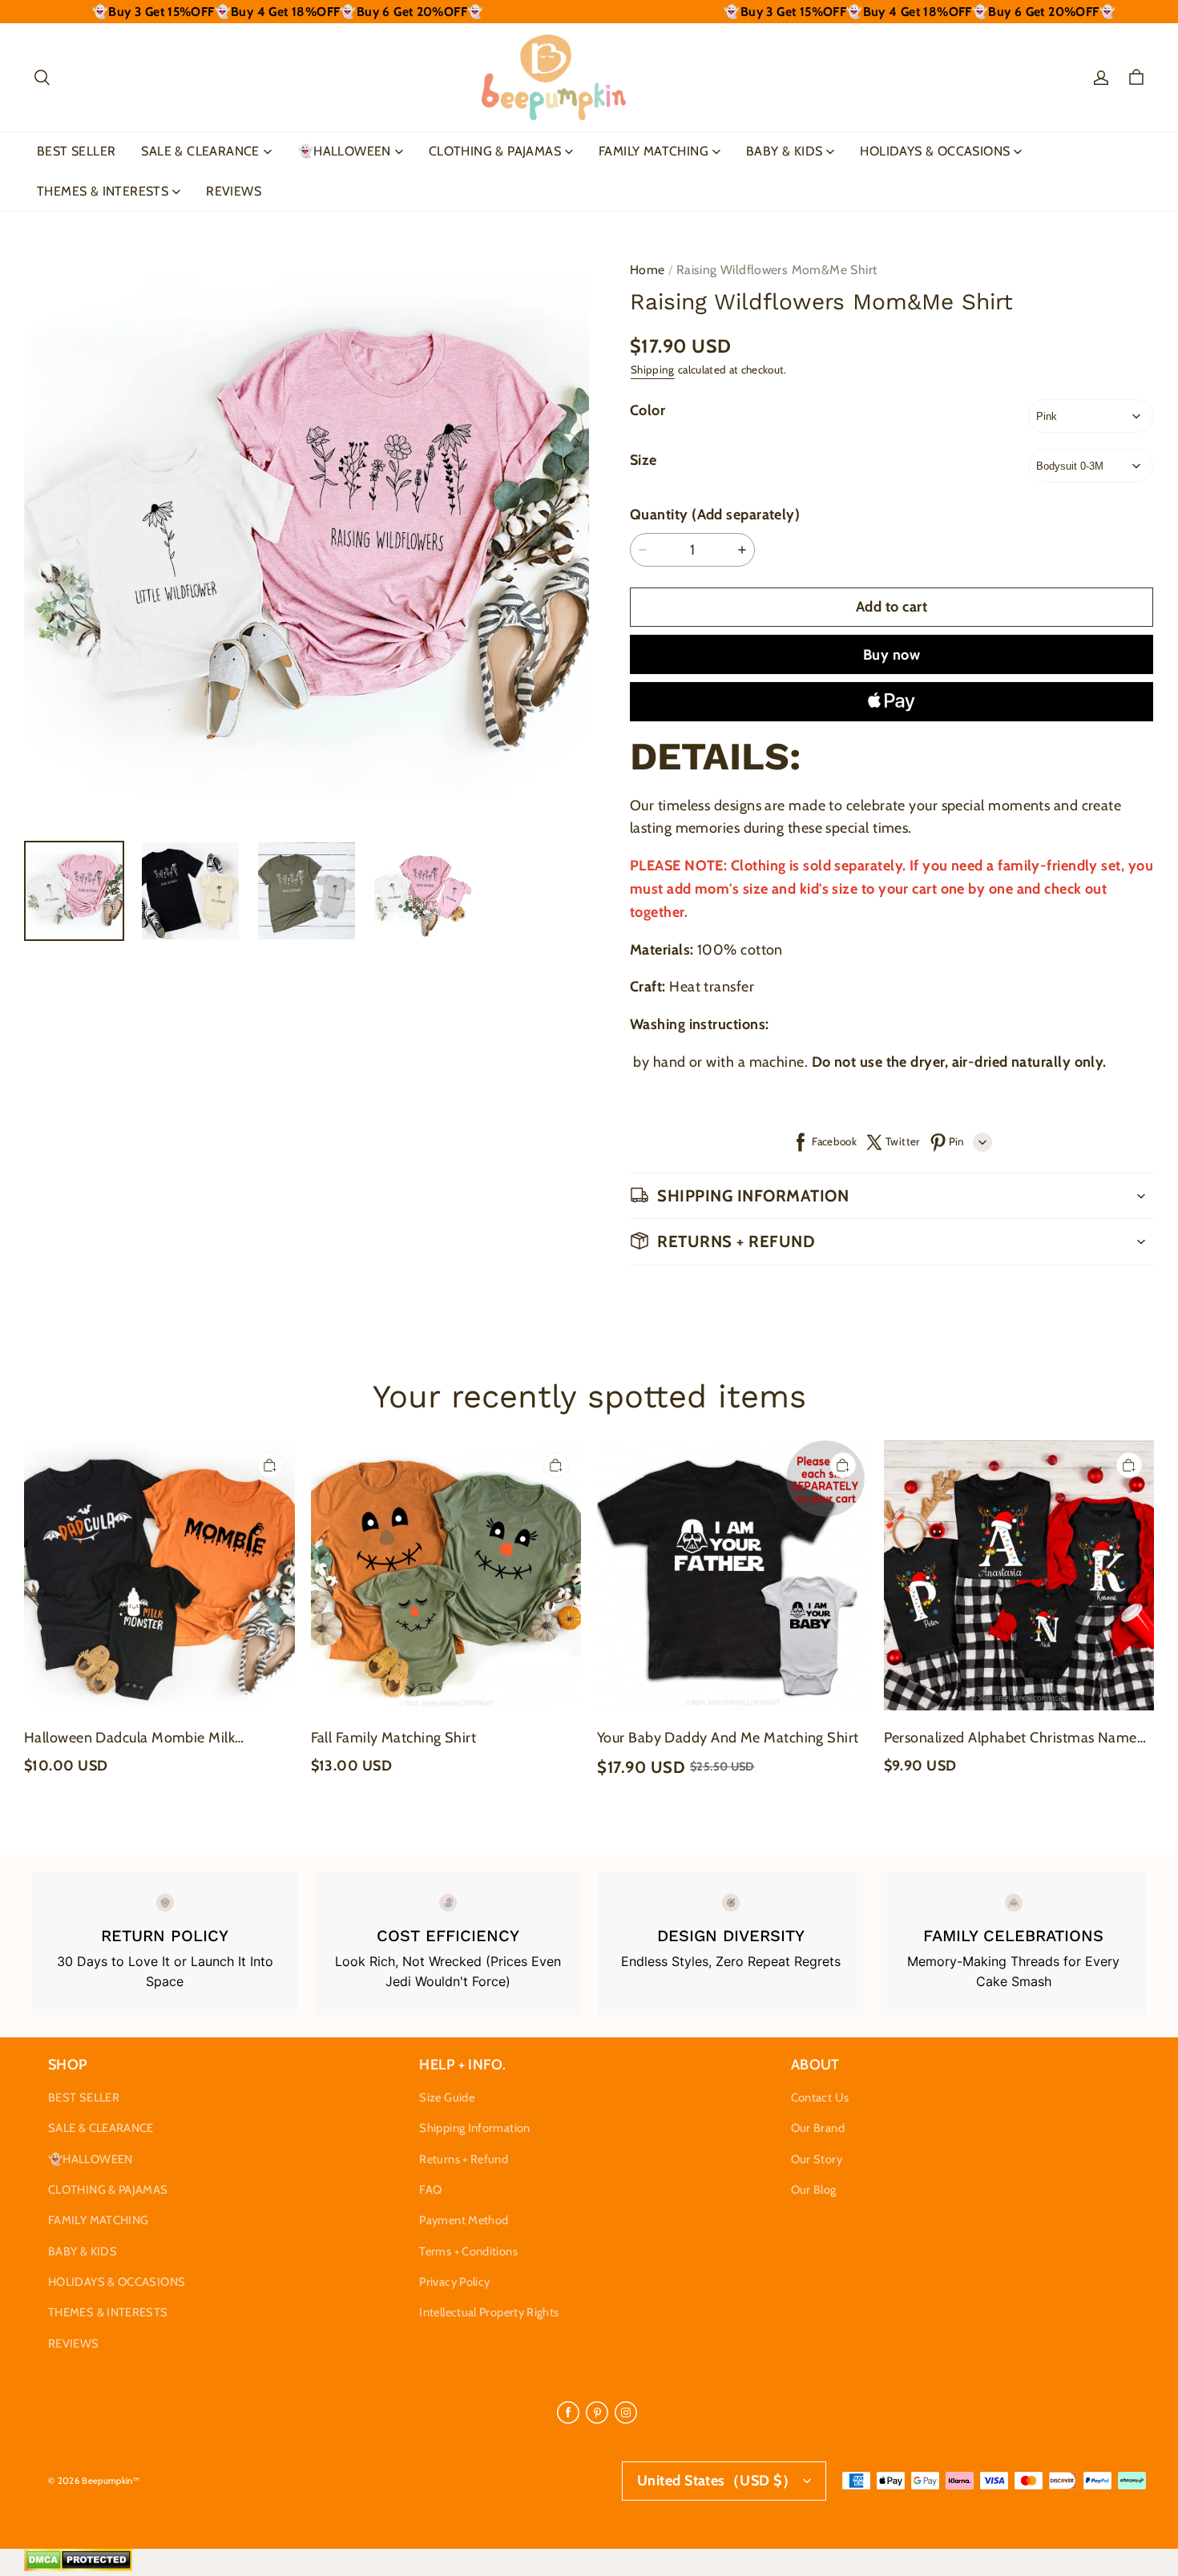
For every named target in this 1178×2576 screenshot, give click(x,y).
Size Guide (447, 2098)
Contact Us (820, 2098)
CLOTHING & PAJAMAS (495, 151)
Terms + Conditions (468, 2251)
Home (647, 270)
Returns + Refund (464, 2159)
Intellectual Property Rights (489, 2312)
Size (643, 460)
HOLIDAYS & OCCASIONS (935, 151)
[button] (42, 78)
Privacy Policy (454, 2282)
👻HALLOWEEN (344, 151)
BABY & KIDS (784, 151)
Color (647, 410)
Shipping (653, 369)
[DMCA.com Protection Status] (78, 2567)
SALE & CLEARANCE (200, 151)
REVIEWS (234, 191)
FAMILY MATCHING (654, 151)
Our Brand (818, 2128)
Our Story (817, 2159)
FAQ (430, 2190)
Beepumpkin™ (111, 2481)
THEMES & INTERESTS (103, 191)
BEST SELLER (76, 151)
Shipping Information (474, 2128)
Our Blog (814, 2190)
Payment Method (464, 2220)
